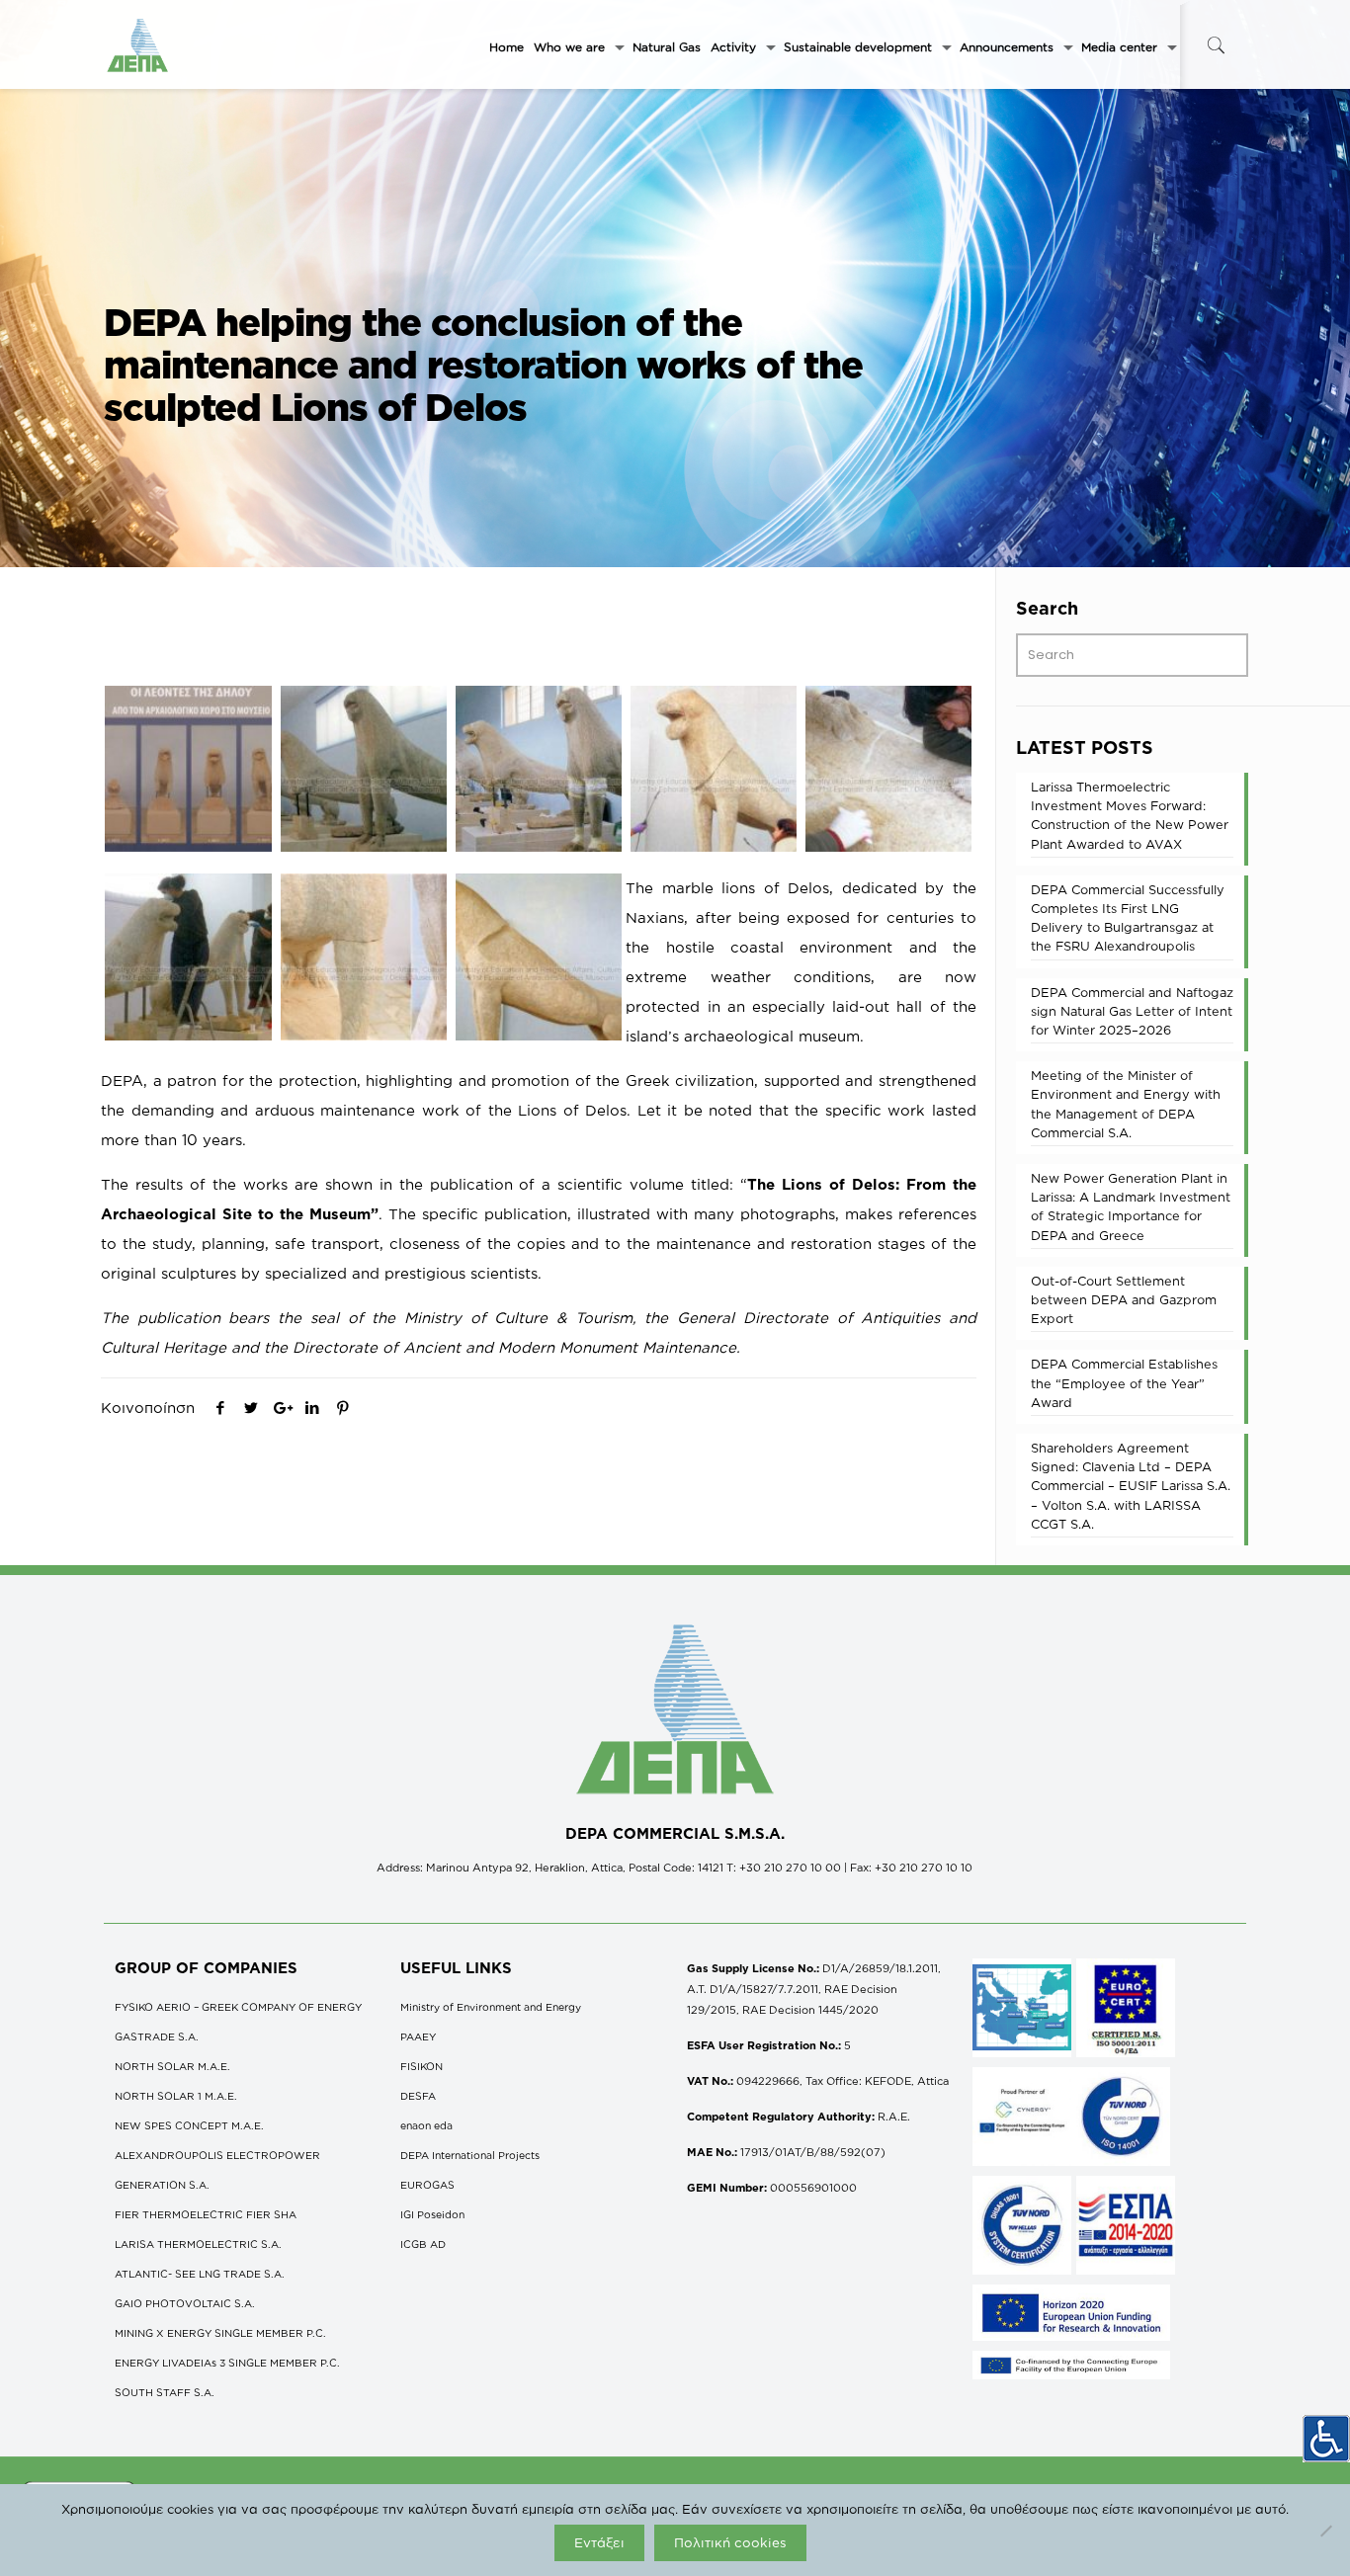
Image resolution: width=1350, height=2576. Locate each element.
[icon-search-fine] (1216, 45)
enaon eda (426, 2125)
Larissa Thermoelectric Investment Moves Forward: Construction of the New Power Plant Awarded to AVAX (1130, 815)
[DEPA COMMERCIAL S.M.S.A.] (138, 44)
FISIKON (422, 2066)
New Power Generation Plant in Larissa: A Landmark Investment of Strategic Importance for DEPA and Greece (1131, 1206)
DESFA (418, 2096)
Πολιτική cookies (730, 2542)
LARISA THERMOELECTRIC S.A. (198, 2244)
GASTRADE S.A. (157, 2036)
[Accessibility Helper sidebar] (1326, 2439)
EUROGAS (427, 2185)
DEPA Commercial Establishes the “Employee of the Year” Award (1124, 1382)
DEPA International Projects (470, 2155)
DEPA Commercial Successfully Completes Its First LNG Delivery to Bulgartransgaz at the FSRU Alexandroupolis (1128, 918)
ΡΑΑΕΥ (418, 2036)
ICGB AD (423, 2244)
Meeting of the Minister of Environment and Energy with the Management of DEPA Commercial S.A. (1126, 1104)
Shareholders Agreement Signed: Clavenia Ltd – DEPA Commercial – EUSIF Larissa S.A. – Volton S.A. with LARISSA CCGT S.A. (1131, 1486)
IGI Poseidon (432, 2214)
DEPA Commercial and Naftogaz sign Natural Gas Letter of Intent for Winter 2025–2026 (1132, 1011)
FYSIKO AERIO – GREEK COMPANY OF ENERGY (238, 2007)
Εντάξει (599, 2542)
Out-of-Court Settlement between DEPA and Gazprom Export (1124, 1299)
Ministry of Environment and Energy (491, 2007)
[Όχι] (1325, 2531)
